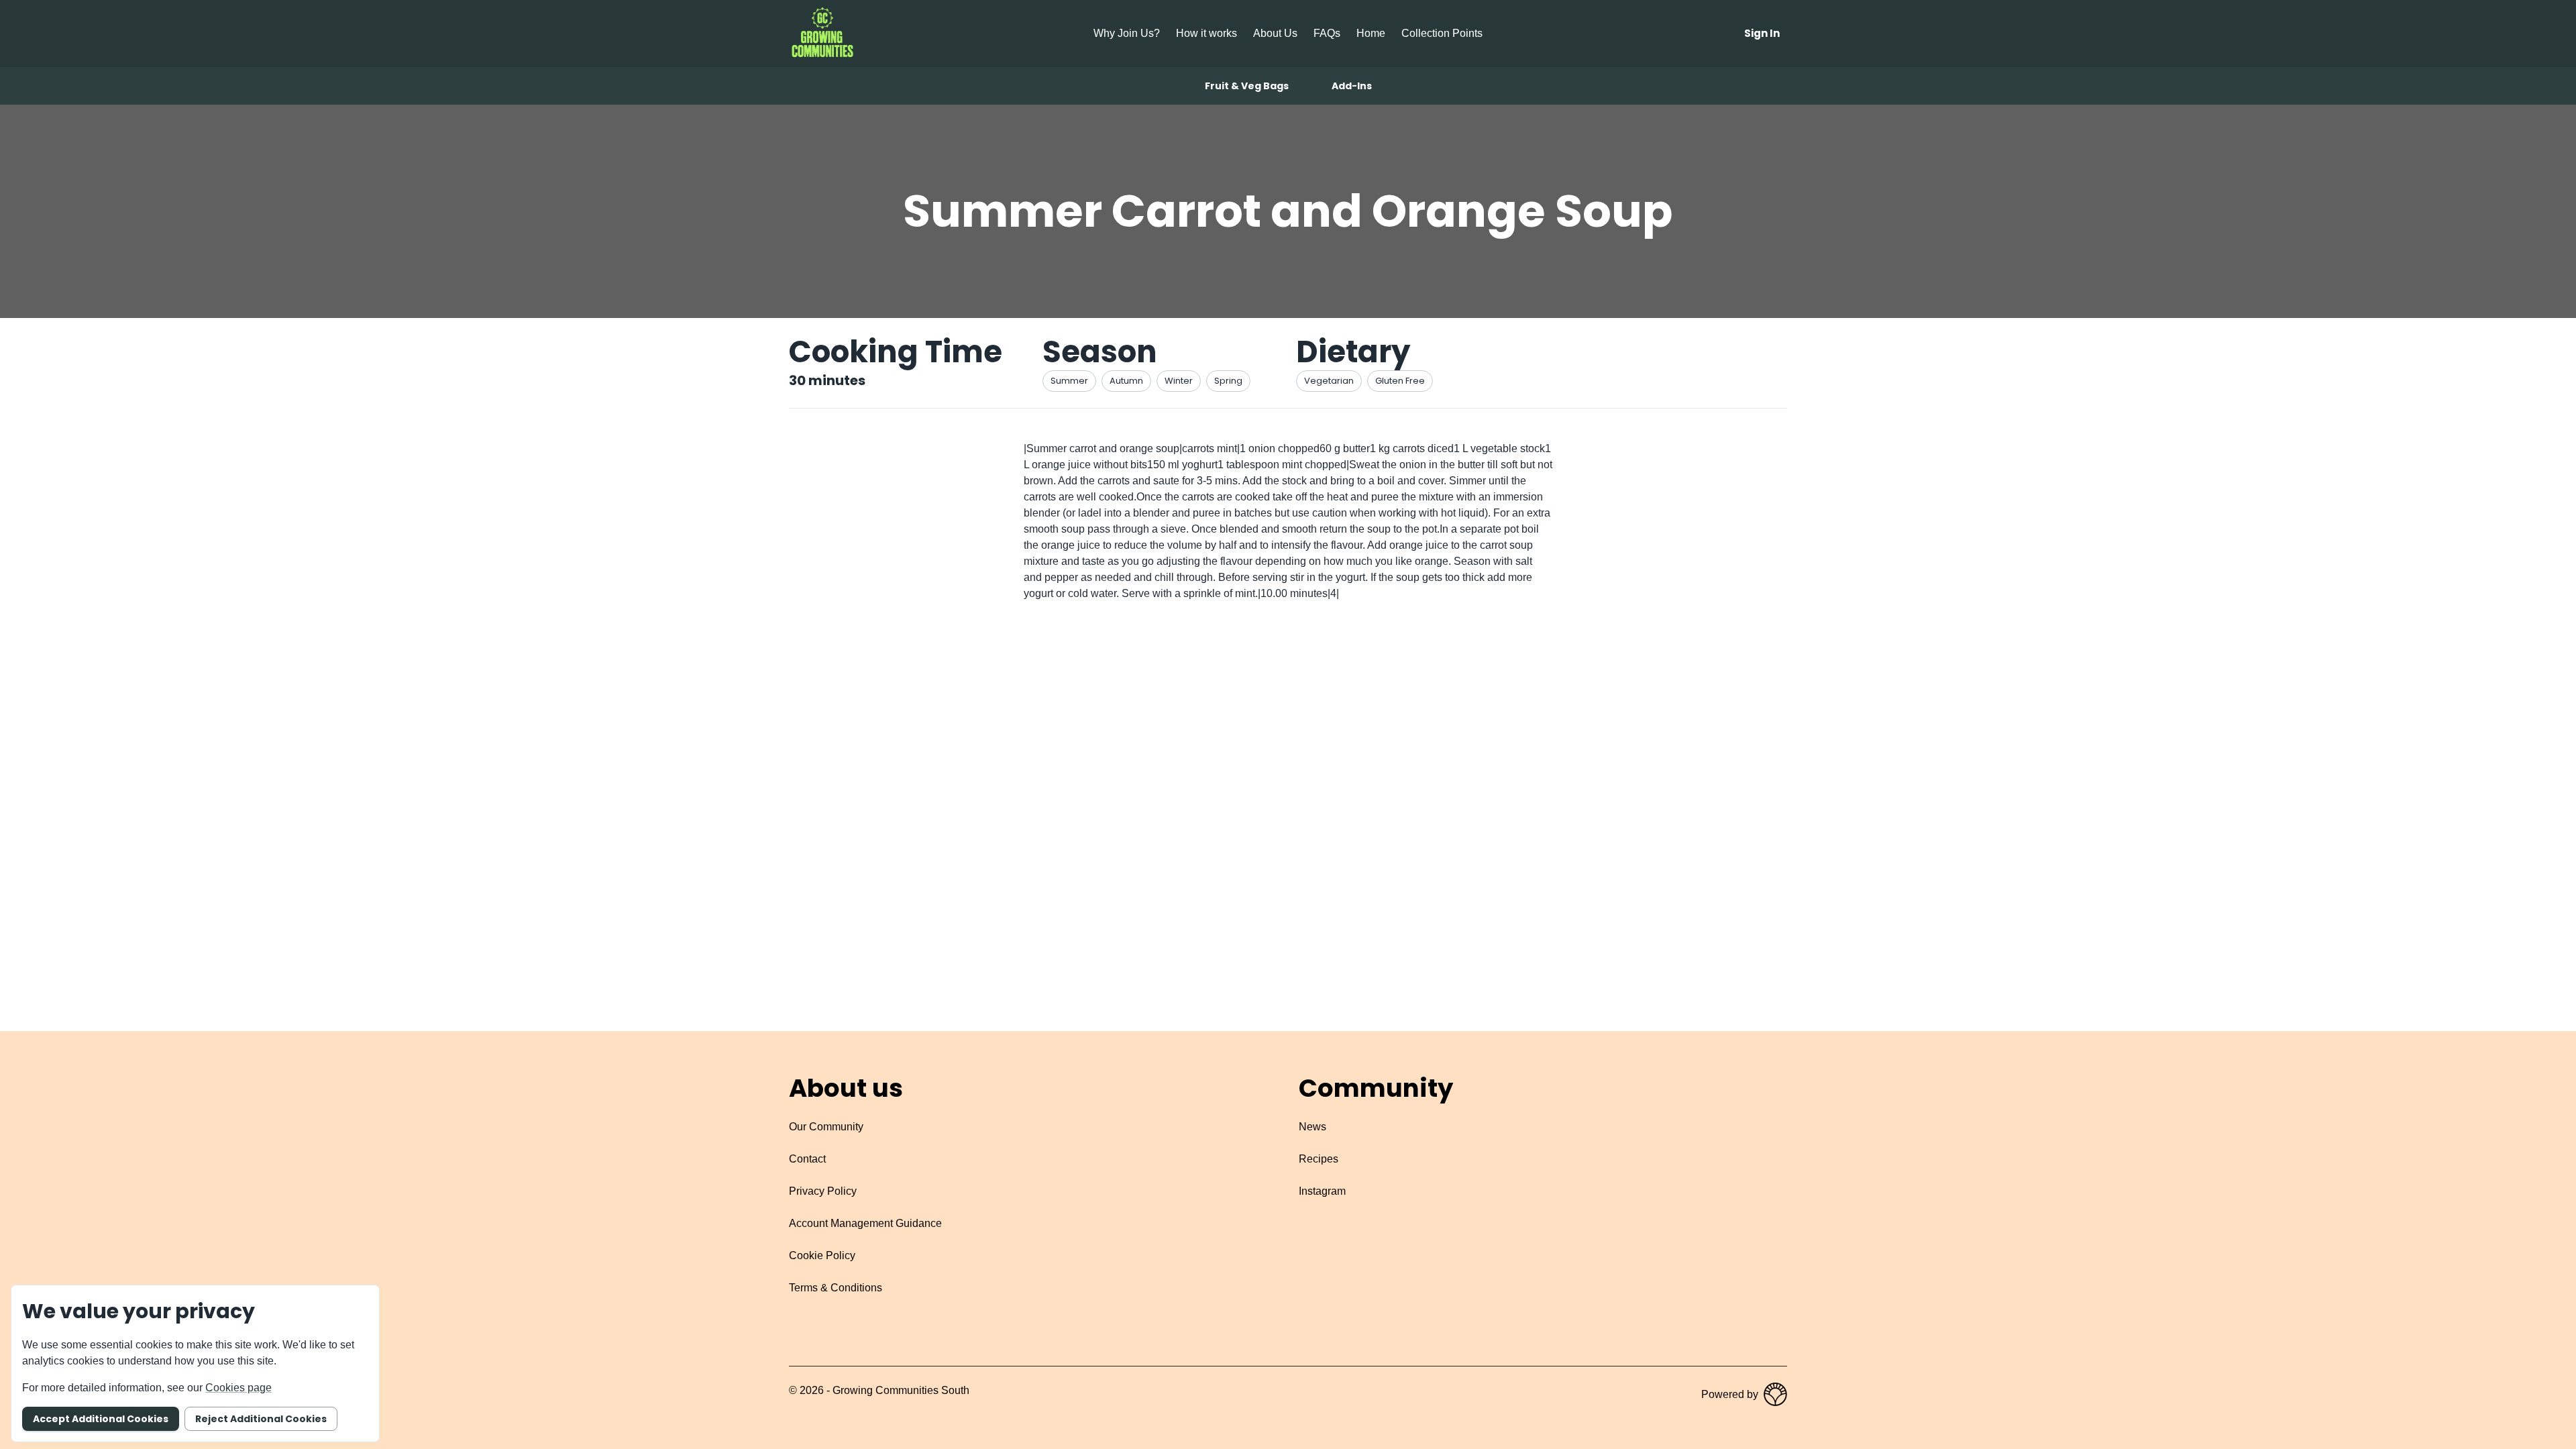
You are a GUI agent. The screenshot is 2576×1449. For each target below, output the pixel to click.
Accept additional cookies (101, 1419)
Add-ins (1352, 86)
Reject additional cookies (261, 1419)
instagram (1322, 1191)
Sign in (1762, 33)
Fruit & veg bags (1247, 86)
